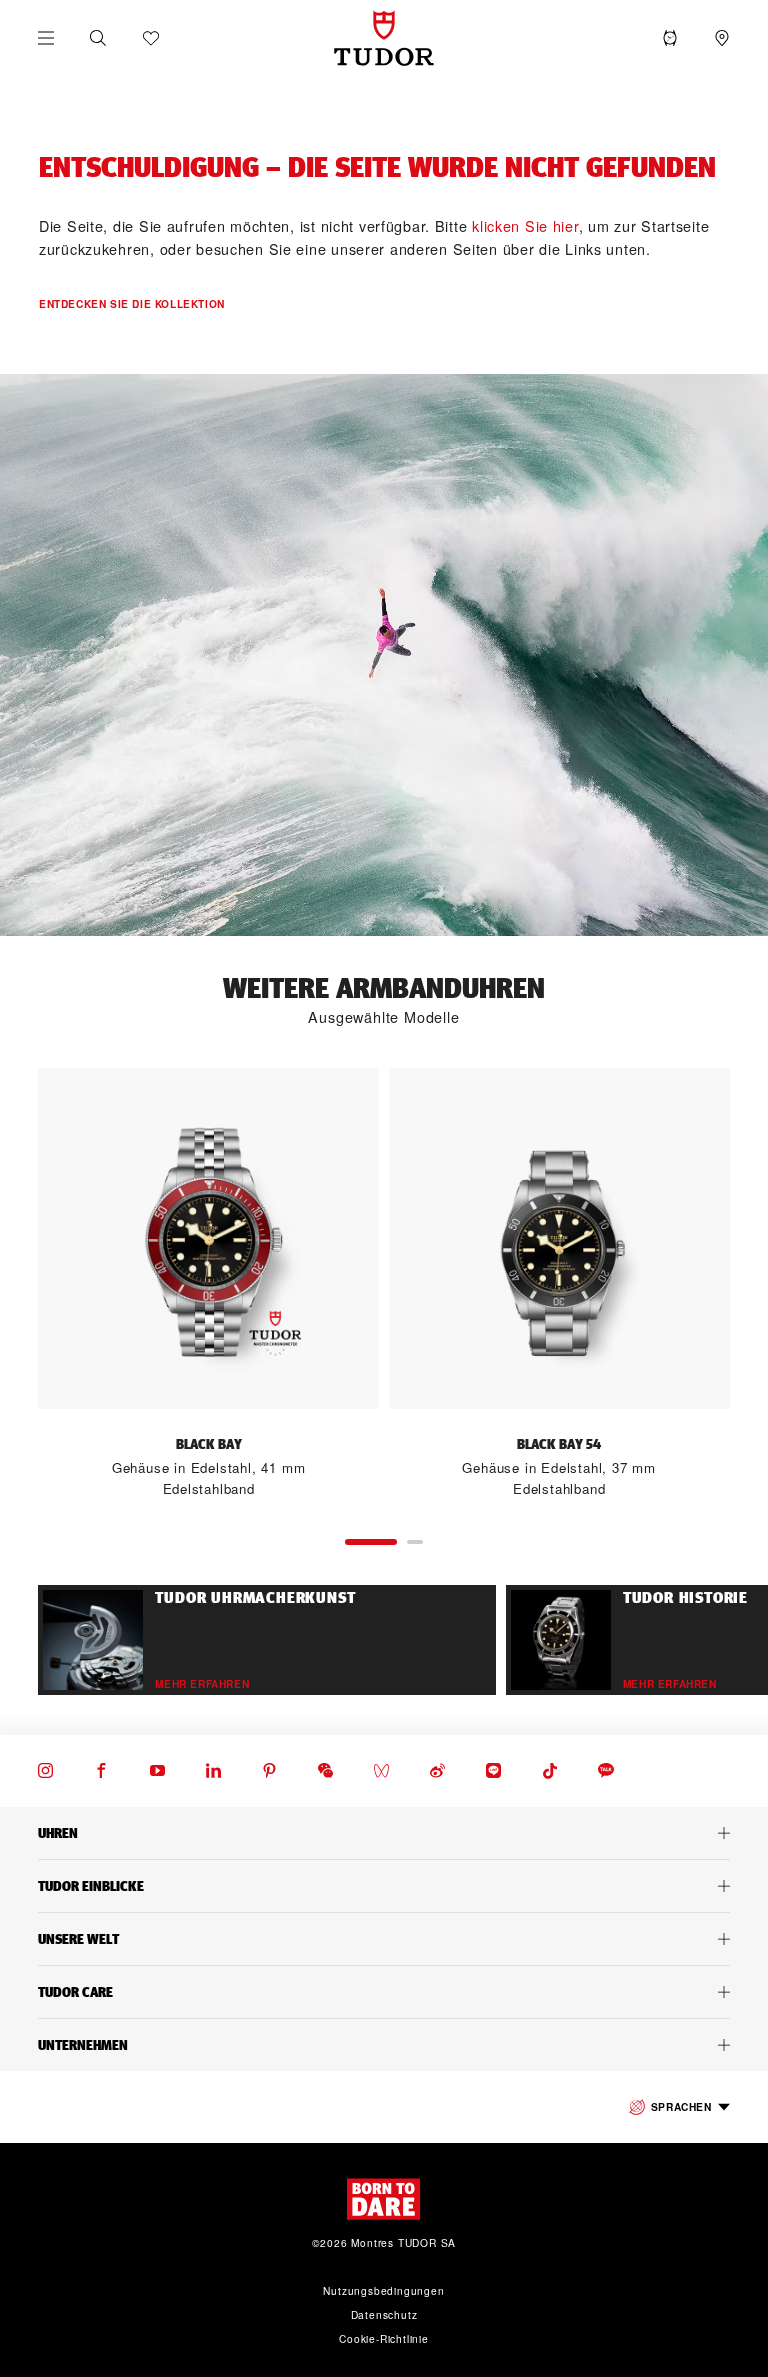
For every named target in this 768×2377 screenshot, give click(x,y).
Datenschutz (384, 2314)
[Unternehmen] (384, 2045)
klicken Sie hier (525, 225)
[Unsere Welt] (384, 1939)
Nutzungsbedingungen (383, 2290)
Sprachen (681, 2107)
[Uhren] (384, 1833)
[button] (98, 38)
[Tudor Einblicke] (384, 1886)
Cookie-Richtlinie (384, 2338)
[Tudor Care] (384, 1992)
